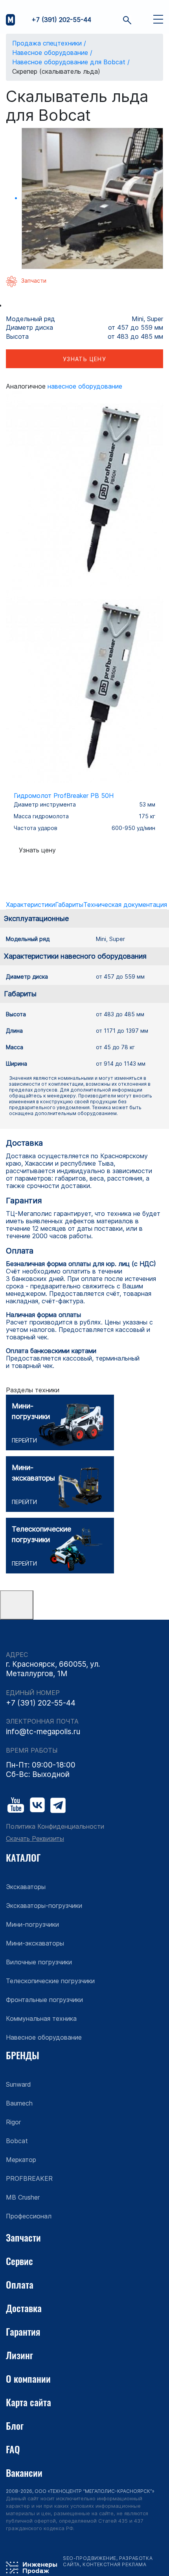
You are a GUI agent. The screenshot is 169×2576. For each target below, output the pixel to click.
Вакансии (24, 2472)
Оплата (20, 2284)
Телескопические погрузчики (50, 1981)
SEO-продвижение (90, 2558)
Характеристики (30, 905)
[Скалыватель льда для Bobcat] (92, 198)
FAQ (13, 2449)
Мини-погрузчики (32, 1924)
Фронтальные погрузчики (44, 2000)
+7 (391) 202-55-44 (61, 20)
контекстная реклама (114, 2564)
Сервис (19, 2261)
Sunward (18, 2084)
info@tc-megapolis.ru (43, 1732)
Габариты (69, 905)
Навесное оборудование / (52, 53)
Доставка (24, 2308)
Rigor (13, 2122)
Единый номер (33, 1693)
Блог (15, 2425)
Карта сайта (28, 2402)
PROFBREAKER (29, 2178)
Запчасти (23, 2237)
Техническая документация (125, 905)
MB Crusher (23, 2197)
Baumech (19, 2103)
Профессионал (29, 2216)
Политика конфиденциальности (55, 1827)
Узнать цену (84, 359)
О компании (28, 2378)
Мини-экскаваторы (35, 1943)
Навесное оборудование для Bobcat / (71, 62)
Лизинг (19, 2355)
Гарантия (23, 2331)
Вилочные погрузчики (39, 1962)
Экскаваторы (26, 1887)
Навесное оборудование (85, 386)
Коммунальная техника (41, 2018)
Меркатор (21, 2160)
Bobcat (17, 2141)
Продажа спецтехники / (49, 43)
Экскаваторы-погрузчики (44, 1906)
